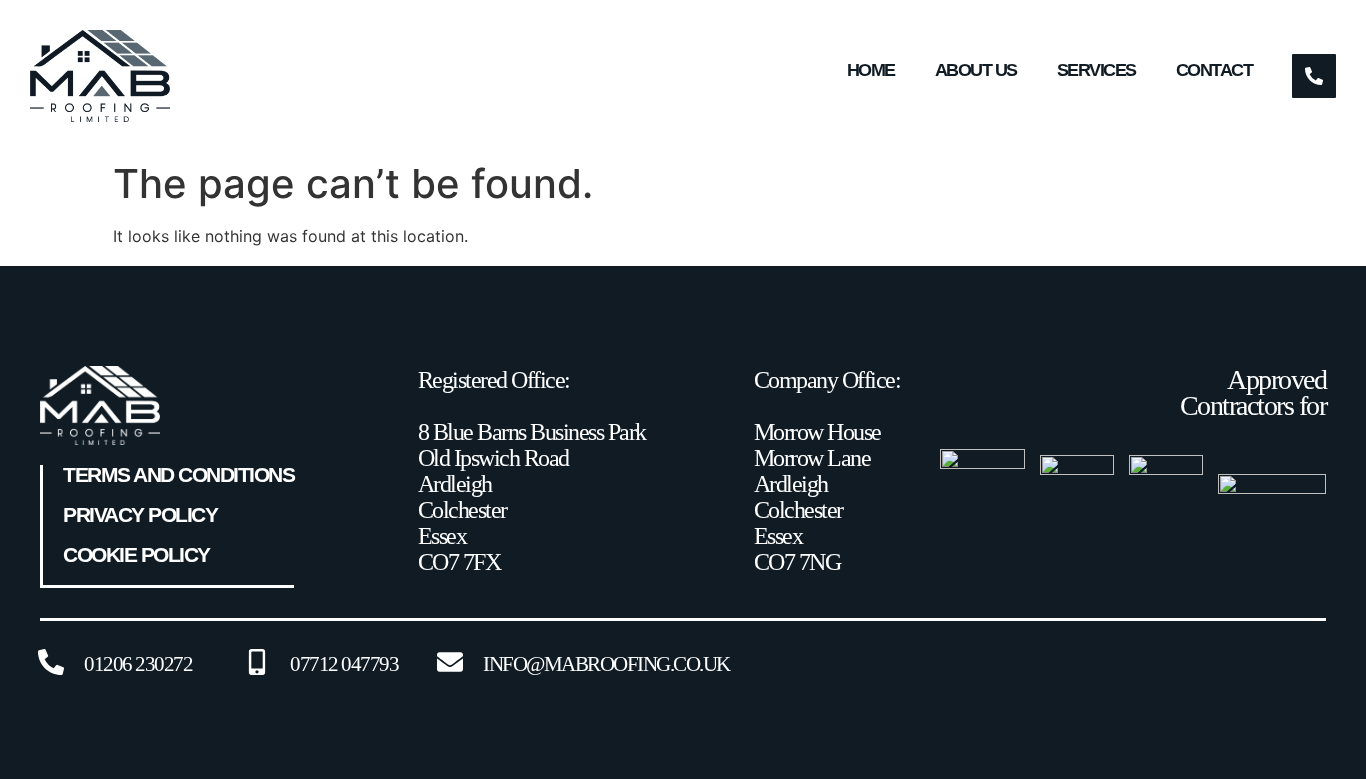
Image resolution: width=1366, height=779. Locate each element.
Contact (1214, 70)
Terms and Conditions (178, 475)
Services (1096, 70)
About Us (976, 70)
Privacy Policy (140, 515)
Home (871, 70)
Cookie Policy (136, 555)
